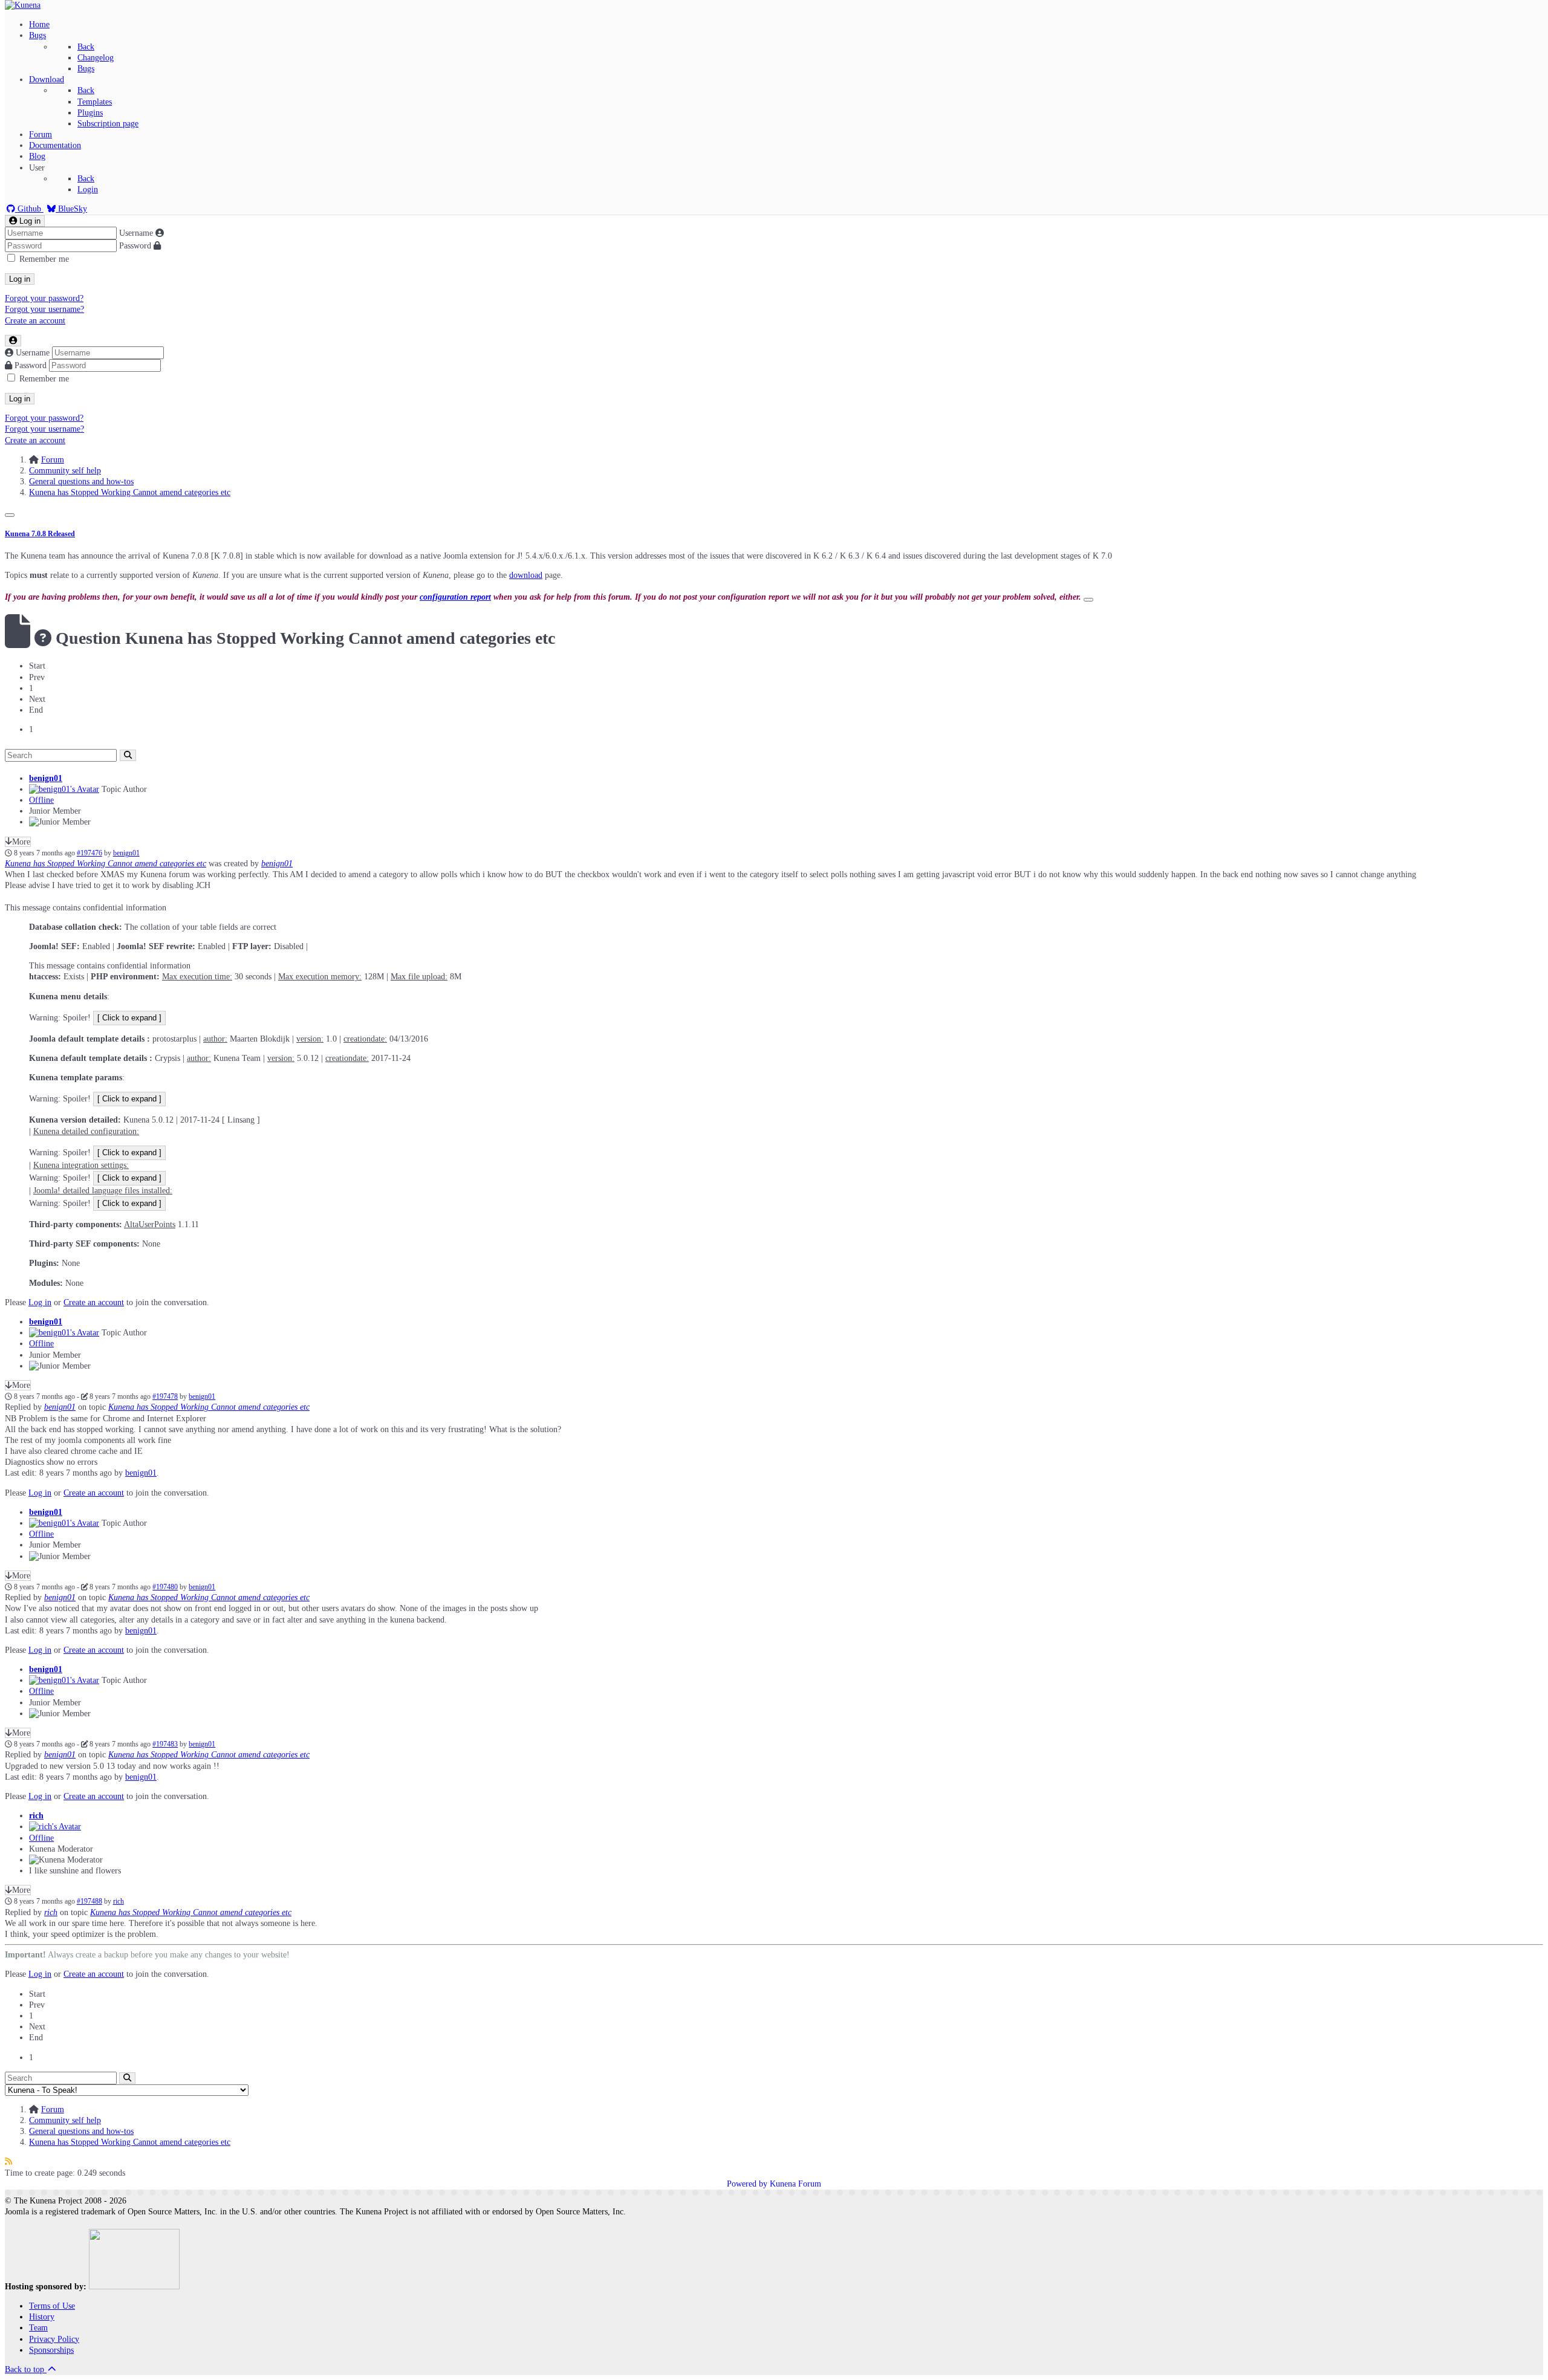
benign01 (46, 778)
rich (36, 1816)
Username (136, 233)
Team (38, 2328)
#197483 (165, 1744)
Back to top (26, 2369)
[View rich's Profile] (55, 1827)
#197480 (165, 1587)
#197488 (89, 1902)
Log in (20, 279)
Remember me (44, 259)
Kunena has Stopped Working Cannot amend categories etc (106, 864)
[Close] (10, 515)
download (526, 575)
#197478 (165, 1397)
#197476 (89, 853)
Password (135, 246)
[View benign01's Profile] (64, 789)
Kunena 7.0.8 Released (40, 534)
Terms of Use (52, 2306)
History (42, 2317)
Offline (41, 800)
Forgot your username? (44, 309)
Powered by (747, 2184)
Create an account (35, 321)
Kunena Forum (795, 2184)
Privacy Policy (54, 2339)
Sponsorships (51, 2350)
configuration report (455, 597)
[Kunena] (23, 5)
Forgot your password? (44, 298)
